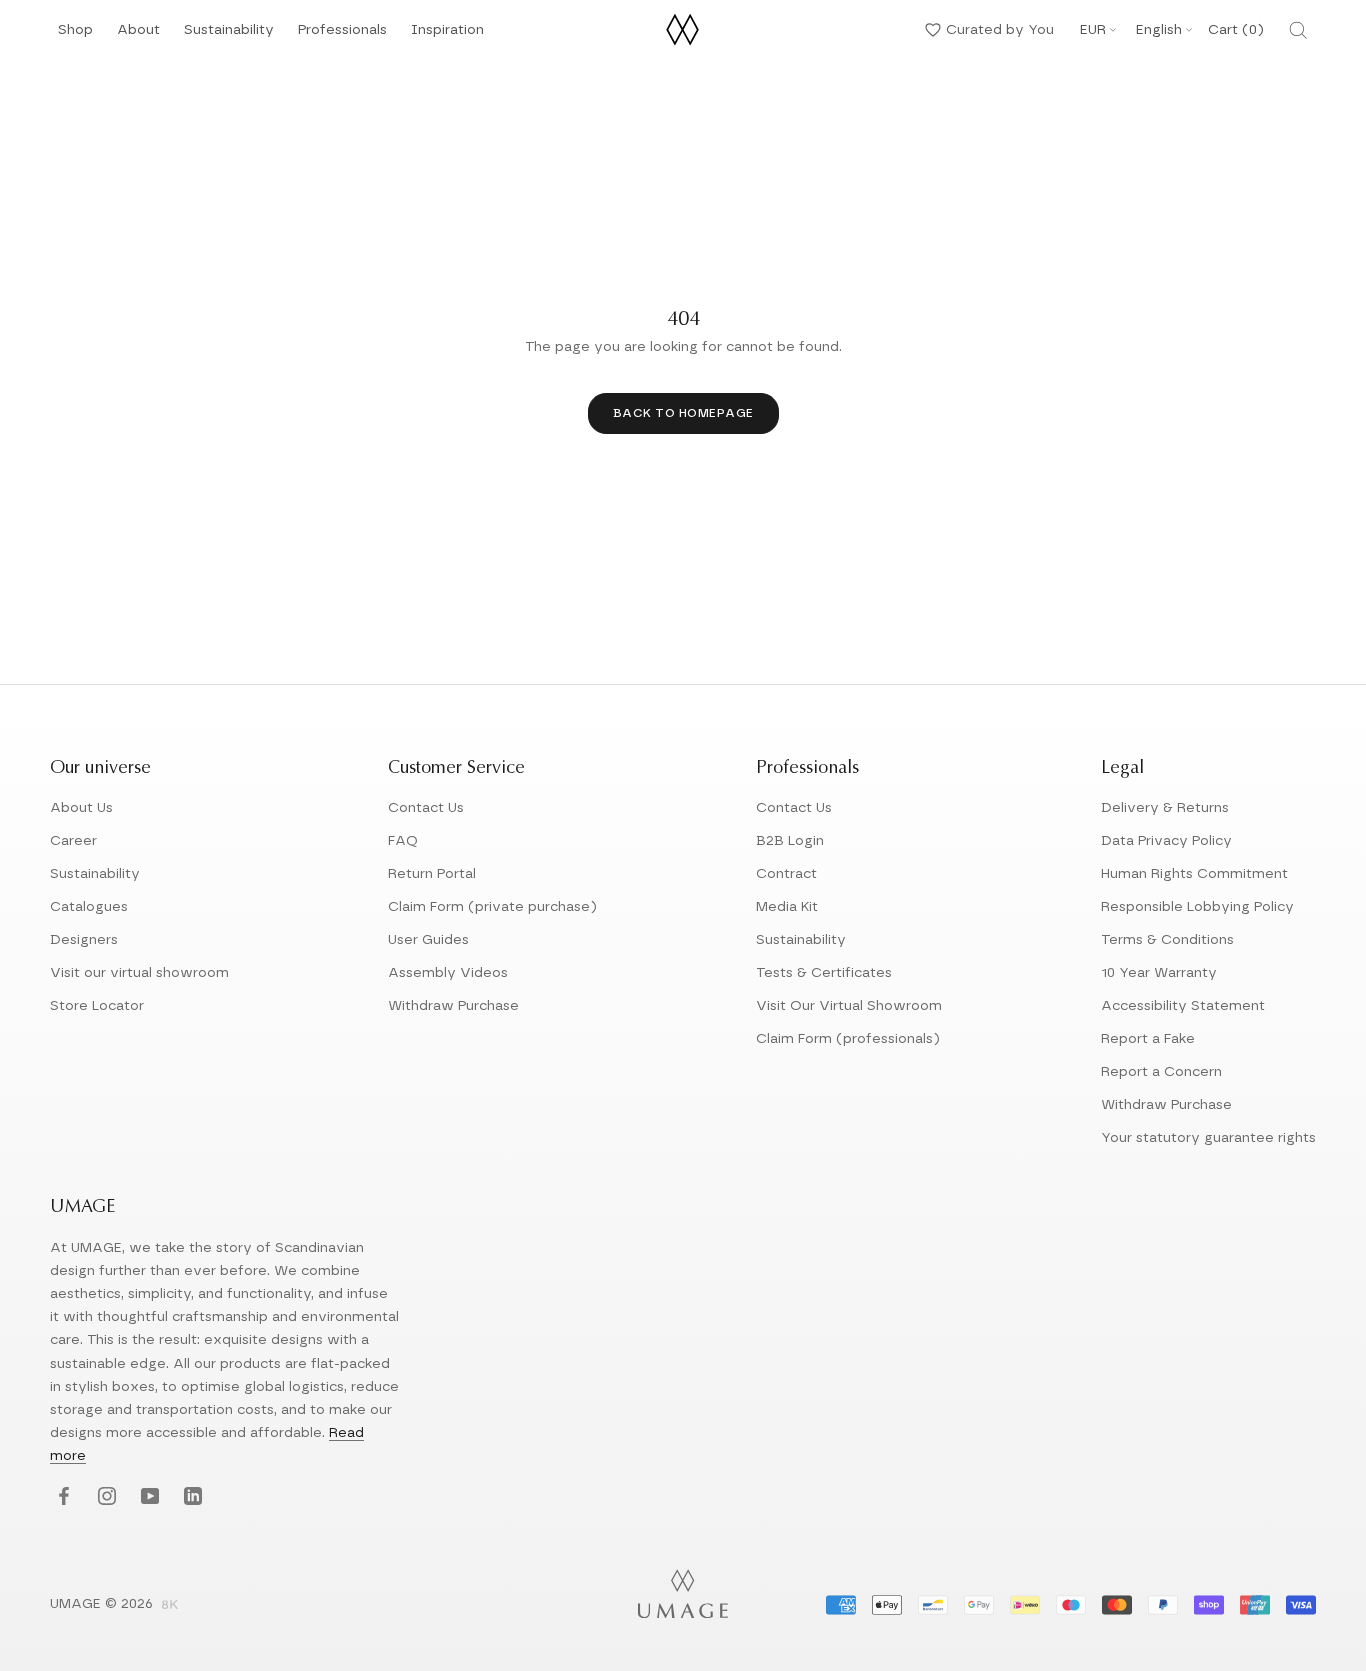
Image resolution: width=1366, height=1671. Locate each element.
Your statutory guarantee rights (1208, 1138)
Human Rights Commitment (1194, 874)
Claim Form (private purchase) (492, 907)
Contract (786, 874)
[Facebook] (61, 1497)
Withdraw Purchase (453, 1006)
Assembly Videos (448, 973)
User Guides (428, 940)
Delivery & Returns (1165, 808)
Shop (75, 35)
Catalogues (89, 907)
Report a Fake (1148, 1039)
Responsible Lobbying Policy (1197, 907)
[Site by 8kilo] (170, 1606)
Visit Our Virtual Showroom (849, 1006)
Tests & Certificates (824, 973)
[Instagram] (104, 1497)
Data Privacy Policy (1166, 841)
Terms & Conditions (1167, 940)
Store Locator (97, 1006)
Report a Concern (1161, 1072)
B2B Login (790, 841)
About (138, 35)
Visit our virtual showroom (139, 973)
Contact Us (426, 808)
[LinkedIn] (190, 1497)
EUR (1093, 30)
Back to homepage (683, 413)
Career (73, 841)
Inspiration (447, 35)
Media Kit (787, 907)
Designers (84, 940)
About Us (81, 808)
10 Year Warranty (1159, 973)
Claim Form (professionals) (848, 1039)
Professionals (342, 35)
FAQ (403, 841)
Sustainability (229, 35)
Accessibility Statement (1183, 1006)
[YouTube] (147, 1497)
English (1159, 30)
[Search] (1298, 30)
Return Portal (432, 874)
